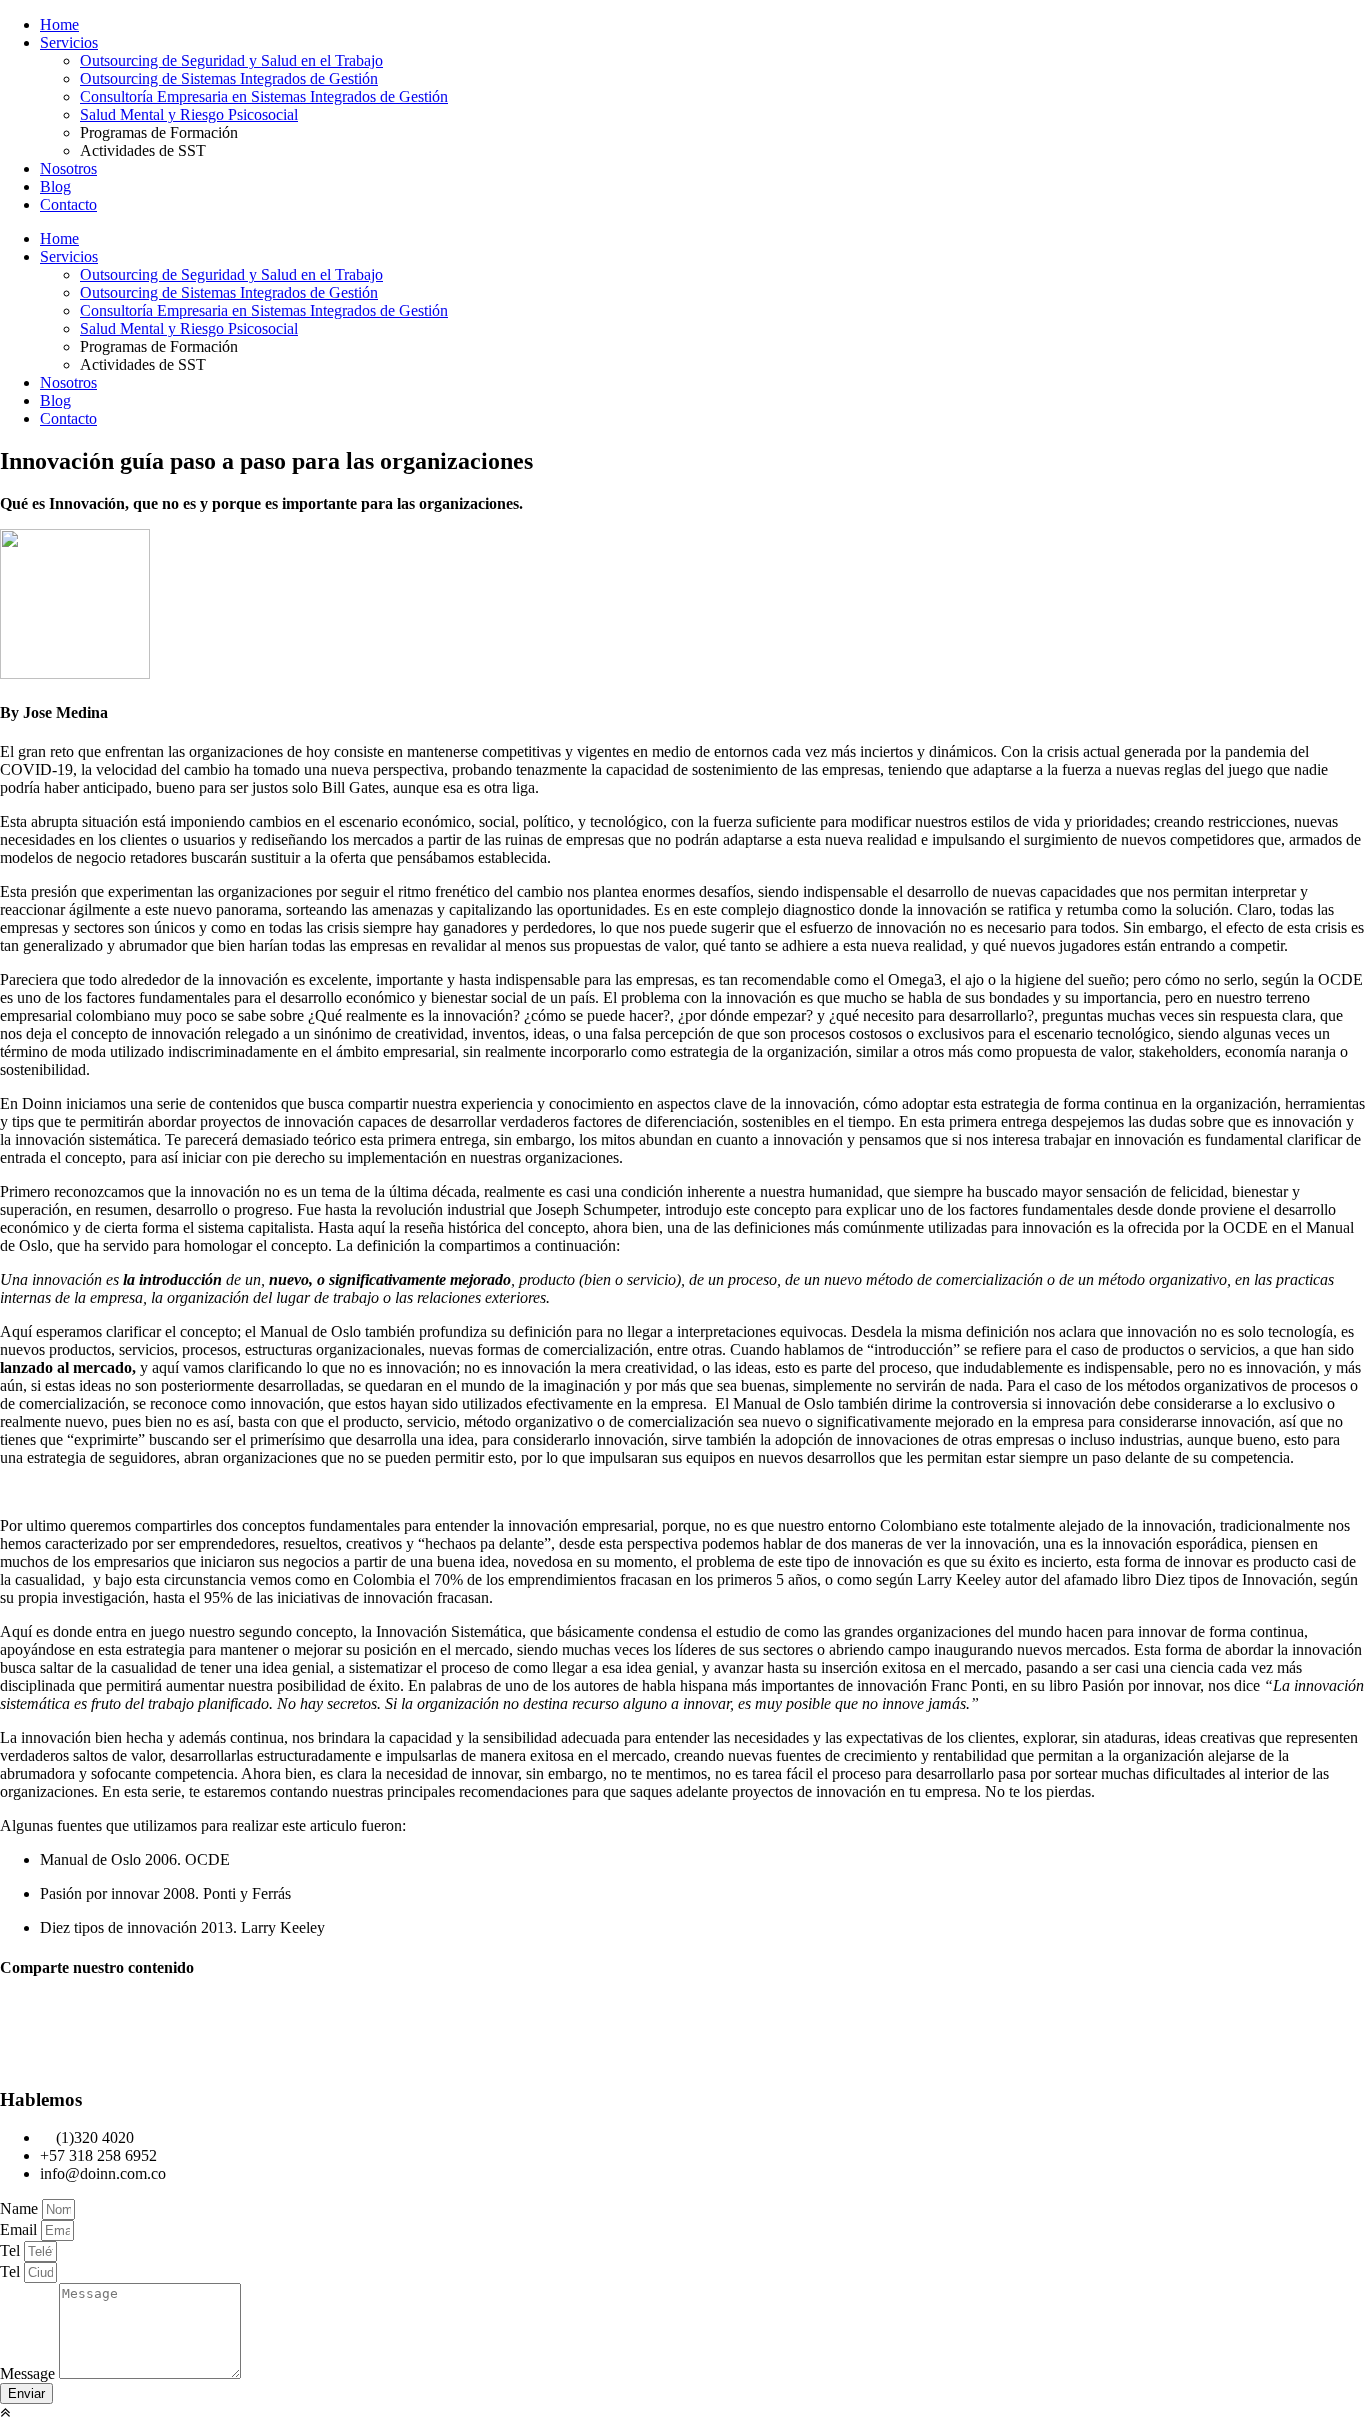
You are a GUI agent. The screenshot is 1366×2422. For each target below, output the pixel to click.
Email (20, 2229)
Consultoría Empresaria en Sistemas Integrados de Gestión (264, 96)
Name (21, 2208)
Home (59, 24)
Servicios (69, 42)
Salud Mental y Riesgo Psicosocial (189, 114)
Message (29, 2373)
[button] (683, 2007)
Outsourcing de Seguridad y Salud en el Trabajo (231, 60)
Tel (12, 2250)
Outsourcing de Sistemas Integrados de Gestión (229, 78)
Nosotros (68, 168)
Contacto (68, 204)
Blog (55, 186)
